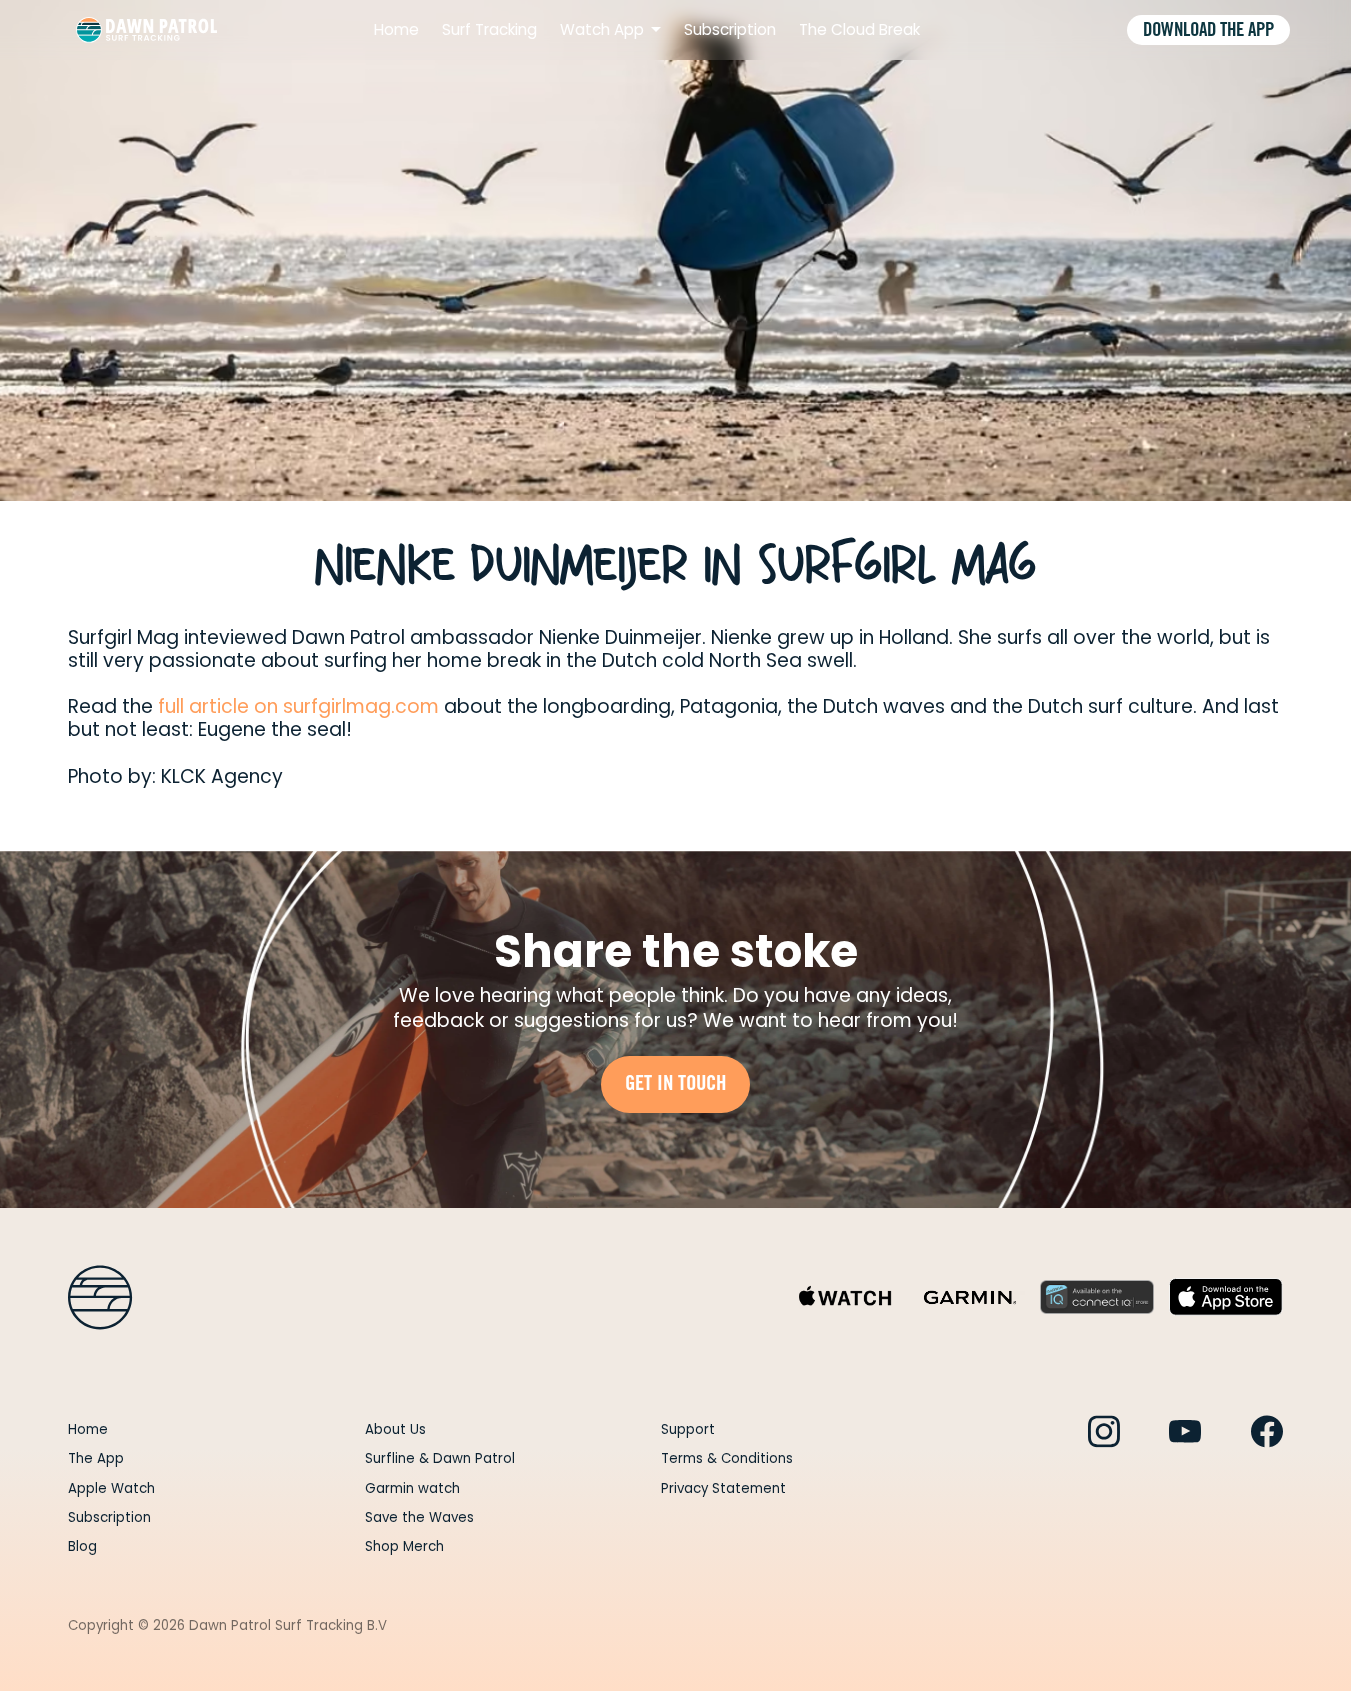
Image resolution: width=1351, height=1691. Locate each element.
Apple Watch (111, 1488)
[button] (611, 30)
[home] (146, 30)
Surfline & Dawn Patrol (440, 1458)
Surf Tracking (489, 30)
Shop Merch (404, 1546)
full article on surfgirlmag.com (298, 706)
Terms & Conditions (727, 1458)
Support (688, 1429)
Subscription (730, 30)
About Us (395, 1429)
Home (396, 30)
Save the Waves (419, 1517)
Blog (82, 1546)
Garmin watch (412, 1488)
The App (96, 1458)
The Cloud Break (859, 30)
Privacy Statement (723, 1488)
